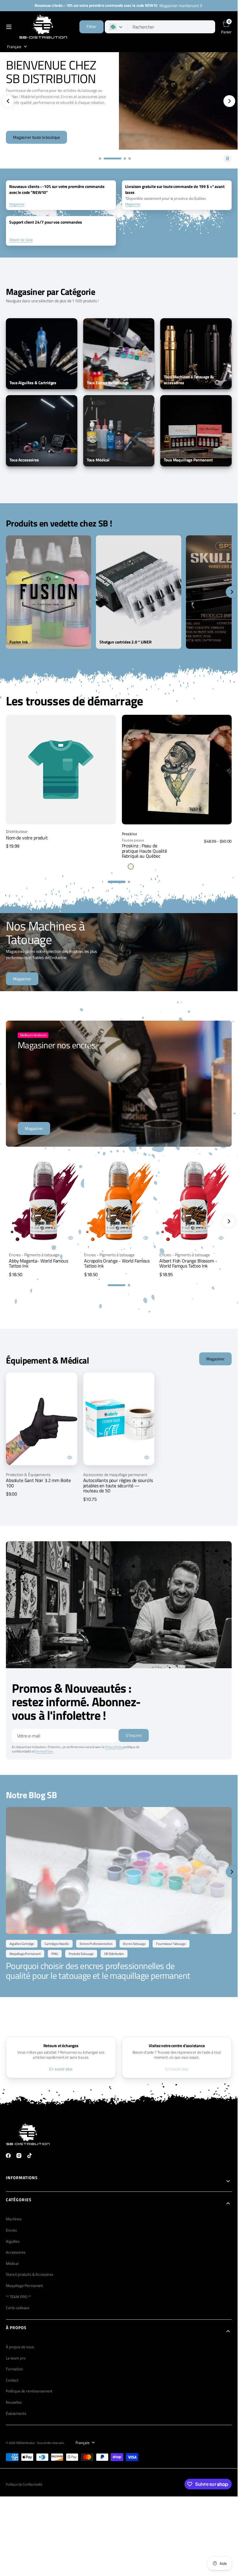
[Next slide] (229, 1221)
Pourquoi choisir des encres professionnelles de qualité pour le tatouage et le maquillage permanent (98, 1971)
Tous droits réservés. (51, 2443)
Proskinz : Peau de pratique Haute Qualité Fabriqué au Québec (144, 851)
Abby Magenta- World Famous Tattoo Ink (39, 1263)
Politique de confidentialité (24, 2484)
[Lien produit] (177, 770)
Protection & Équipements (28, 1475)
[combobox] (171, 27)
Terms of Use (44, 1751)
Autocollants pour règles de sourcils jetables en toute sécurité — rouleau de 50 (118, 1485)
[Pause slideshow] (228, 159)
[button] (9, 27)
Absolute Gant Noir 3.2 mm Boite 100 (38, 1483)
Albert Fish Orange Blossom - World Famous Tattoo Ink (188, 1263)
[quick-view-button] (71, 1238)
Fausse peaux (133, 840)
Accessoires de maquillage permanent (115, 1475)
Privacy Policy (114, 1747)
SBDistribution (26, 2443)
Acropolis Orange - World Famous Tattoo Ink (117, 1263)
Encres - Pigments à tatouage (34, 1255)
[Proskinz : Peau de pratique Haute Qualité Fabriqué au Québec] (177, 848)
